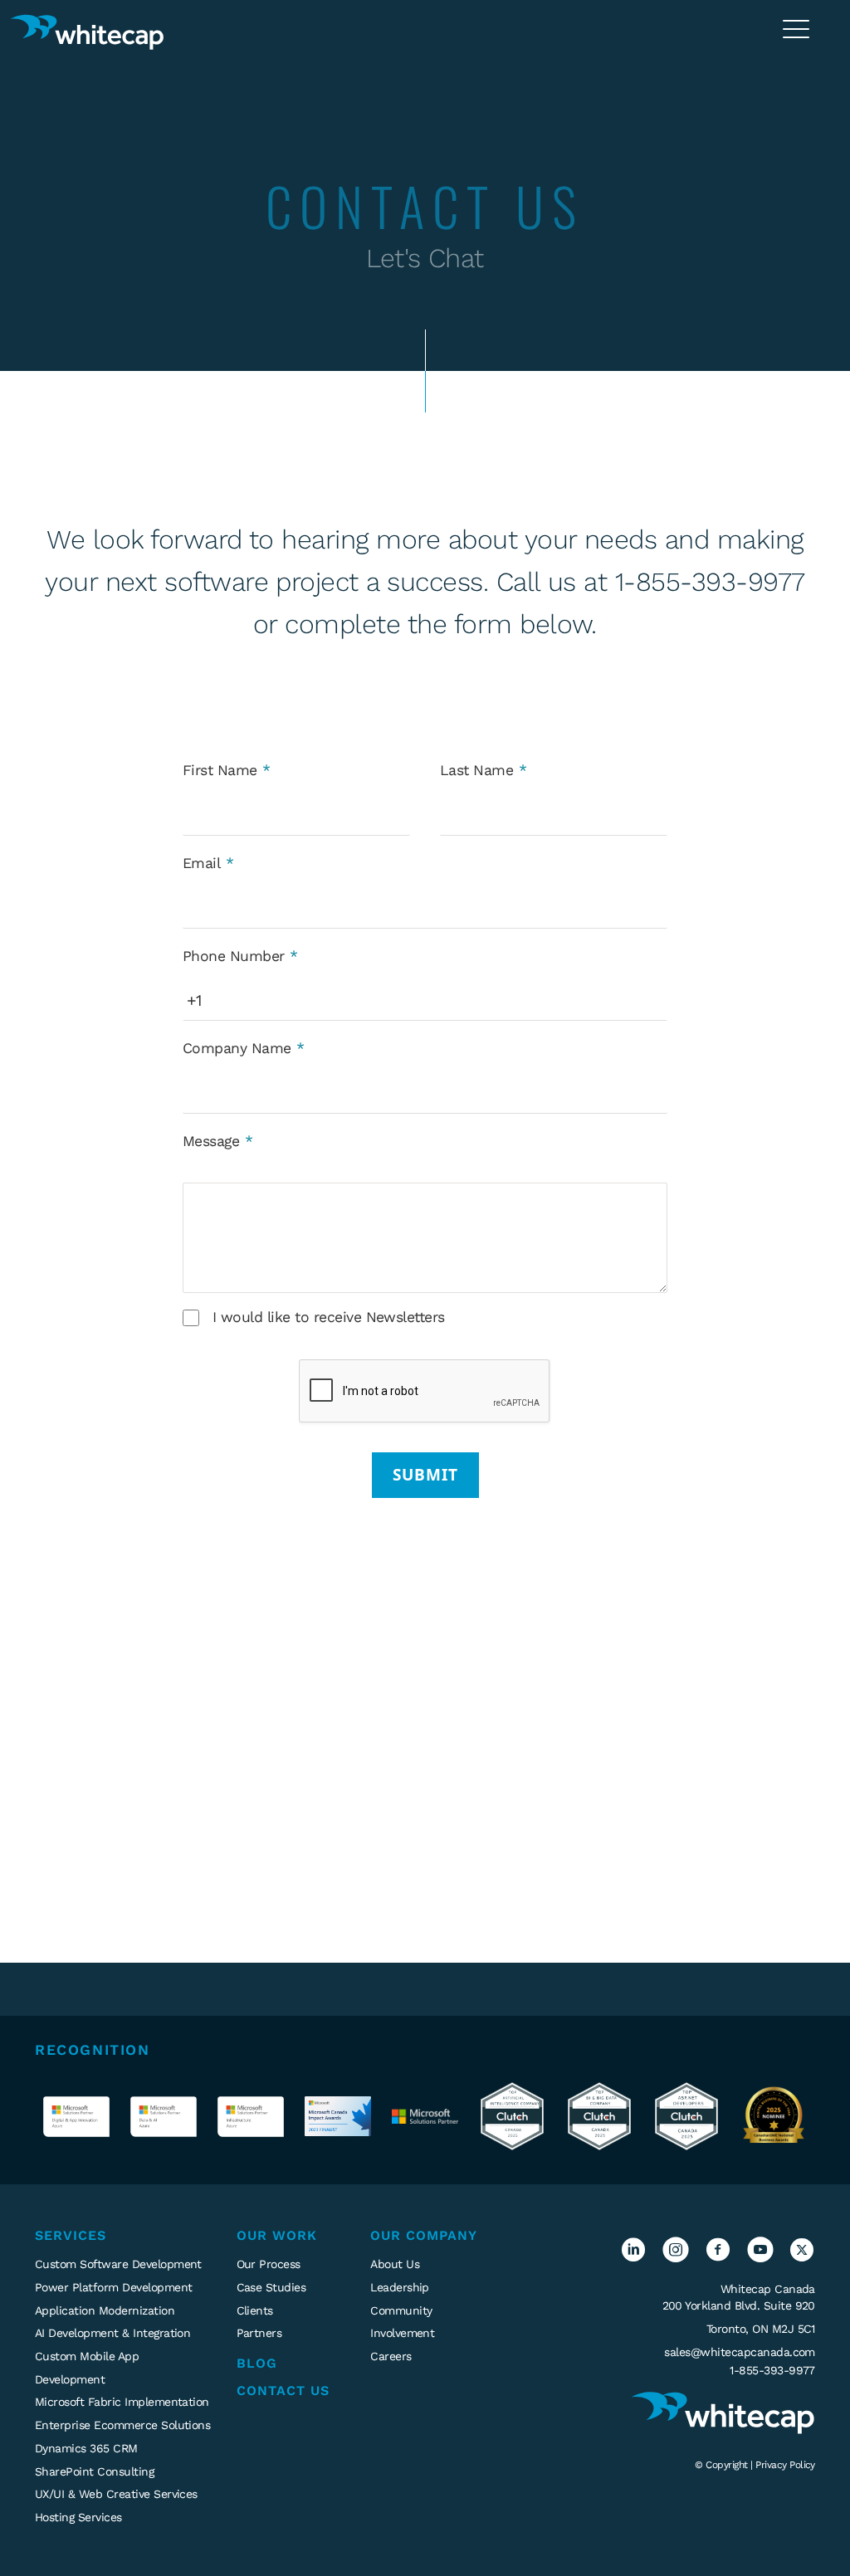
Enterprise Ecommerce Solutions (122, 2425)
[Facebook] (718, 2257)
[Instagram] (675, 2257)
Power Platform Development (113, 2287)
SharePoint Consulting (94, 2471)
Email (201, 863)
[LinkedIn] (633, 2257)
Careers (391, 2356)
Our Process (269, 2264)
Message (211, 1141)
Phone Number (234, 956)
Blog (257, 2363)
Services (71, 2235)
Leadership (400, 2287)
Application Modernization (105, 2310)
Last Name (476, 770)
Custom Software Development (118, 2264)
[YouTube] (760, 2257)
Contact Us (283, 2391)
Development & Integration (112, 2333)
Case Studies (271, 2287)
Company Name (237, 1048)
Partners (259, 2333)
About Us (395, 2264)
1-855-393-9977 (772, 2370)
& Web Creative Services (116, 2494)
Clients (255, 2310)
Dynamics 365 (86, 2448)
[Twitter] (801, 2257)
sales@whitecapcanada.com (740, 2352)
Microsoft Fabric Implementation (122, 2402)
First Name (220, 770)
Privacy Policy (785, 2465)
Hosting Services (78, 2517)
